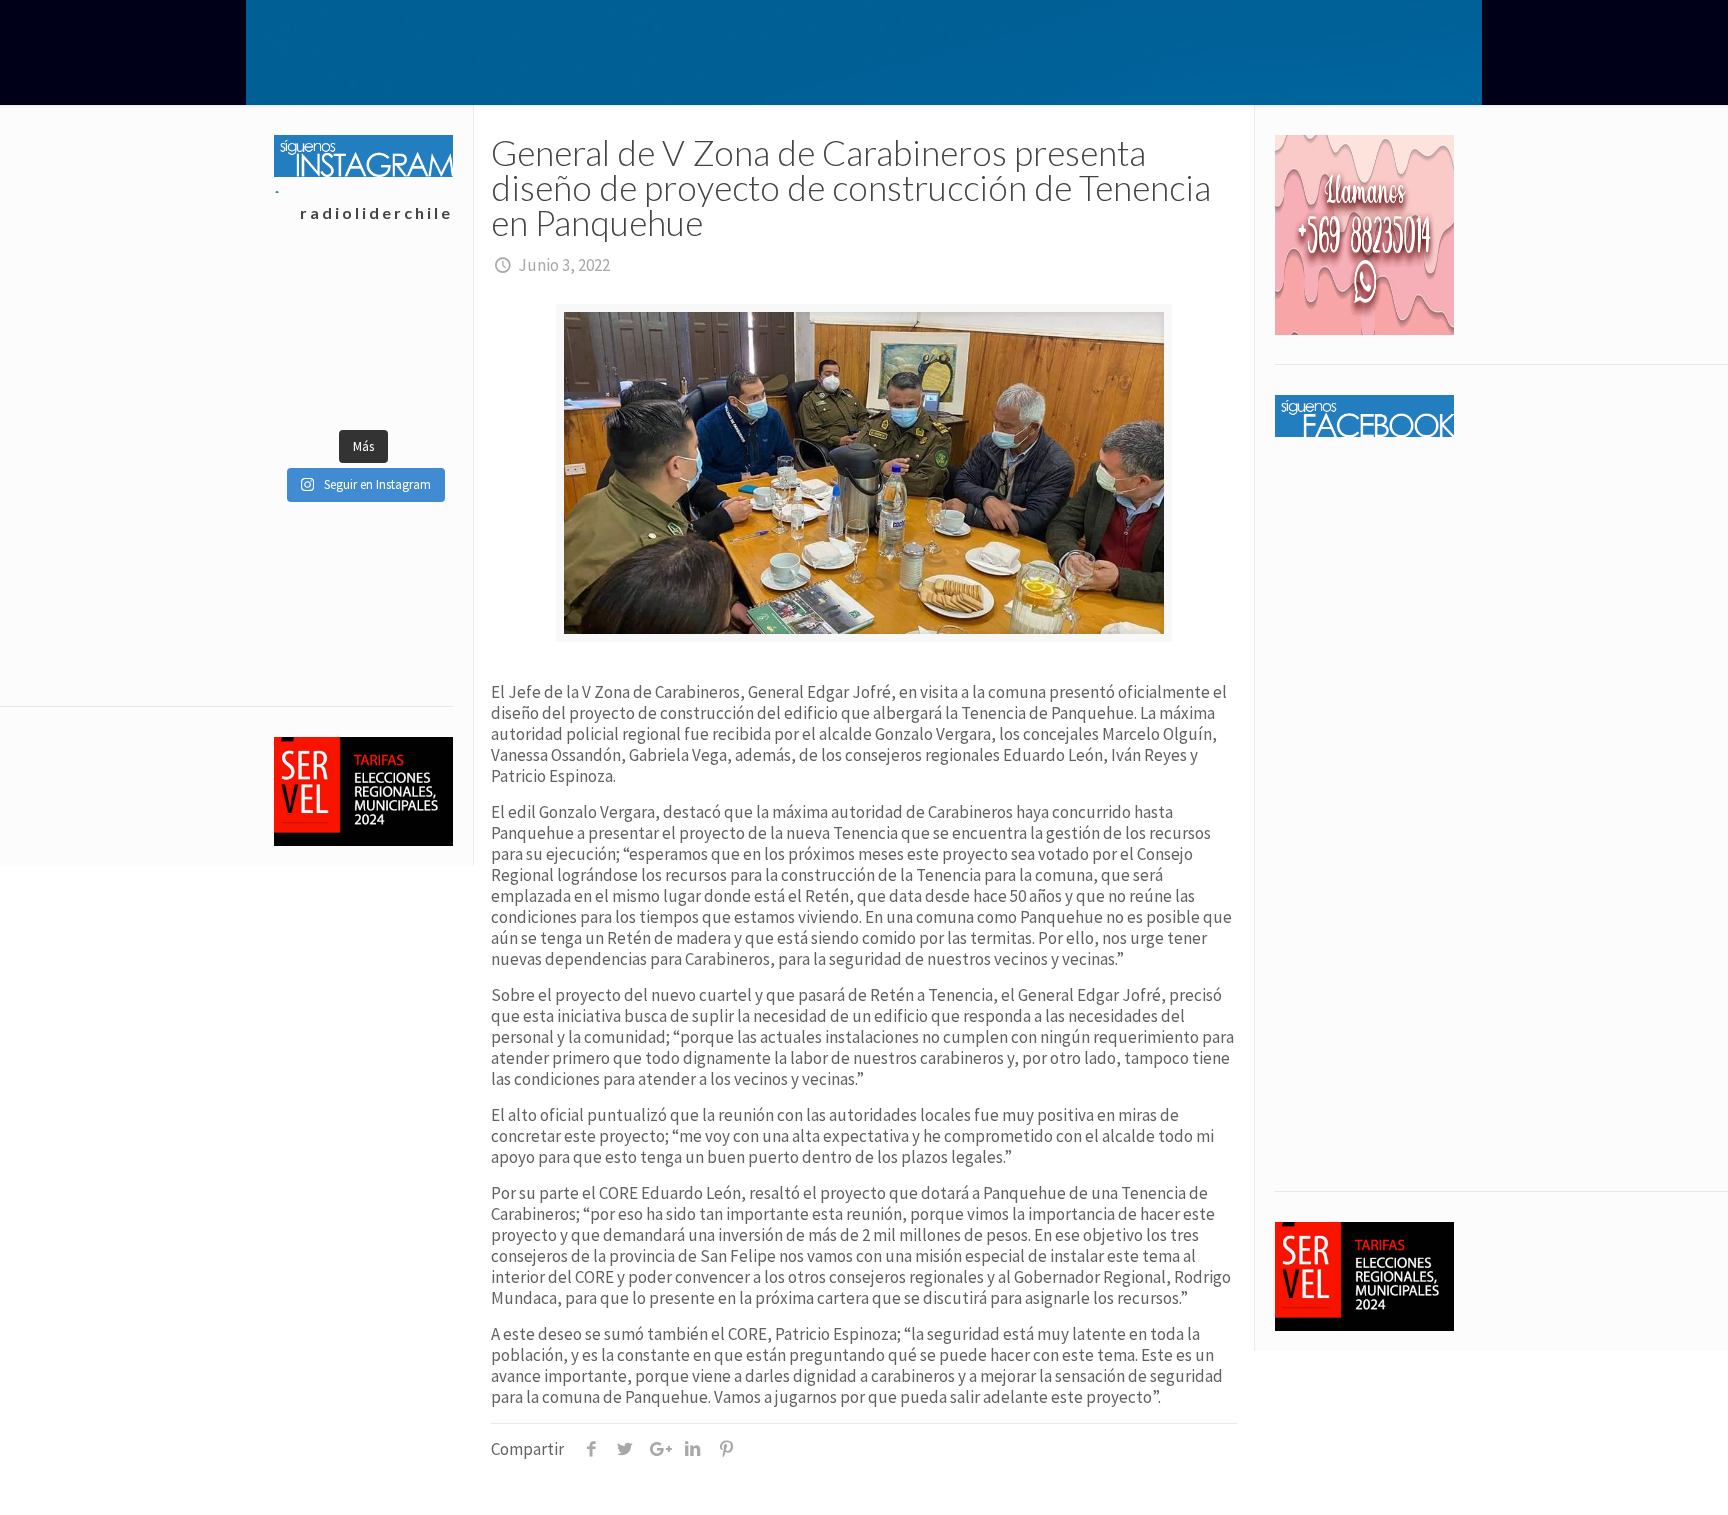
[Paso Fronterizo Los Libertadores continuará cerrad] (407, 388)
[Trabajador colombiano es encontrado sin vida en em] (318, 388)
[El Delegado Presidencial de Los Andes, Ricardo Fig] (407, 338)
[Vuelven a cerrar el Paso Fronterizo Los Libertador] (407, 288)
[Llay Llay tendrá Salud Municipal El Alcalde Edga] (318, 288)
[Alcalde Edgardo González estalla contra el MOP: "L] (318, 338)
